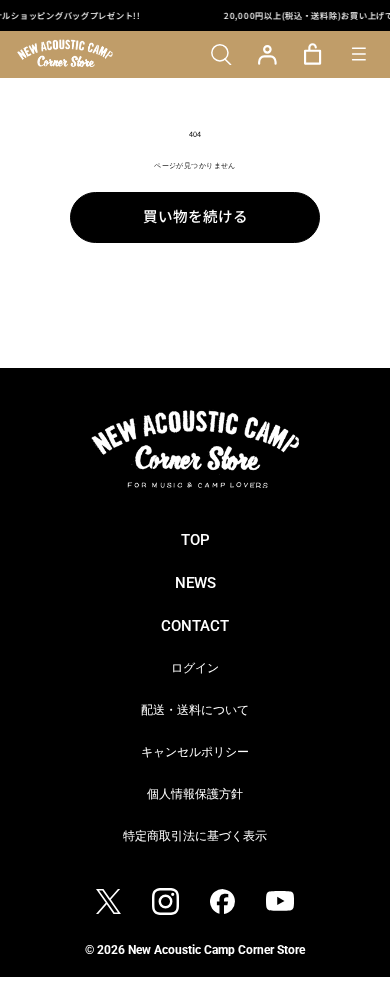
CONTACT (195, 626)
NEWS (195, 583)
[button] (222, 55)
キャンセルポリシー (195, 751)
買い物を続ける (195, 215)
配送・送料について (195, 709)
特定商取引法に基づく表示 (195, 835)
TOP (195, 540)
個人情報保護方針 (195, 793)
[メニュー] (359, 55)
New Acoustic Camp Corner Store (216, 949)
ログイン (195, 667)
